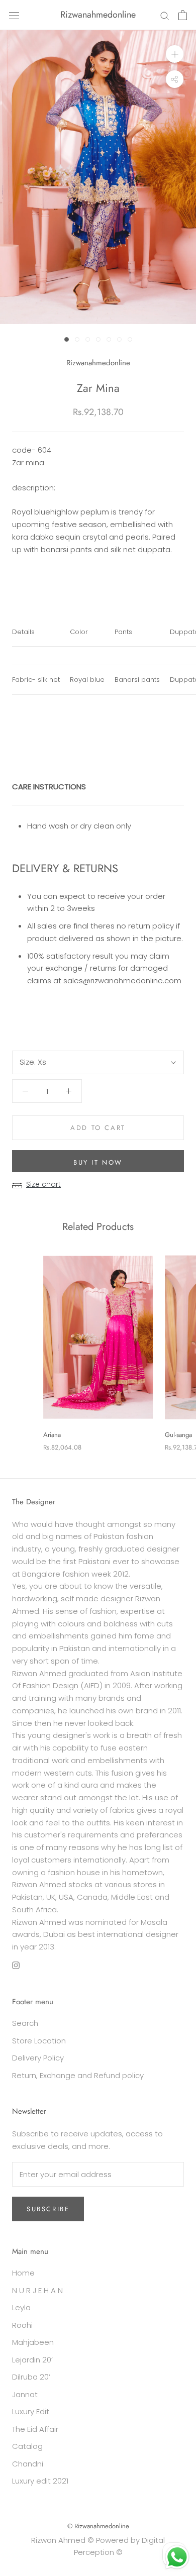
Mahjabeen (33, 2342)
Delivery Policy (38, 2058)
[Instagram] (16, 1965)
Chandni (28, 2464)
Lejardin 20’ (32, 2360)
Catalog (27, 2446)
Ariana (52, 1435)
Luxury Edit (31, 2411)
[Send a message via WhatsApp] (177, 2557)
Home (23, 2273)
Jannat (25, 2394)
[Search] (165, 15)
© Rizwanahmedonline (98, 2526)
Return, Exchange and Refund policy (78, 2075)
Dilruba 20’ (31, 2377)
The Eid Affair (35, 2429)
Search (25, 2023)
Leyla (21, 2307)
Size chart (43, 1184)
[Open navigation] (14, 15)
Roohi (22, 2325)
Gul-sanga (178, 1435)
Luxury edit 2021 (40, 2481)
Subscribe (48, 2209)
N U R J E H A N (37, 2290)
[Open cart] (183, 15)
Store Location (39, 2041)
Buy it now (98, 1162)
